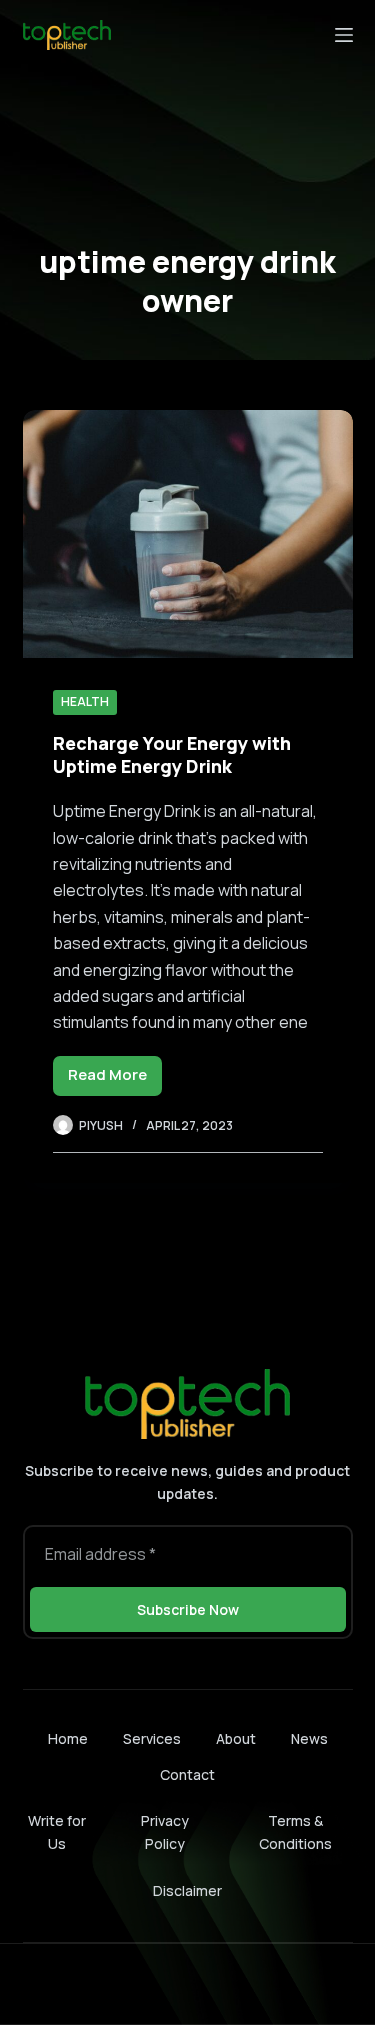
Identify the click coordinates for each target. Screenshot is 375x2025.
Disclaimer (187, 1890)
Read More (115, 1079)
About (236, 1739)
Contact (187, 1775)
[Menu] (344, 35)
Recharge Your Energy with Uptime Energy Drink (172, 754)
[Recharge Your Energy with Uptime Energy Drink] (188, 534)
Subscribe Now (188, 1609)
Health (85, 701)
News (309, 1739)
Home (68, 1739)
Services (152, 1739)
